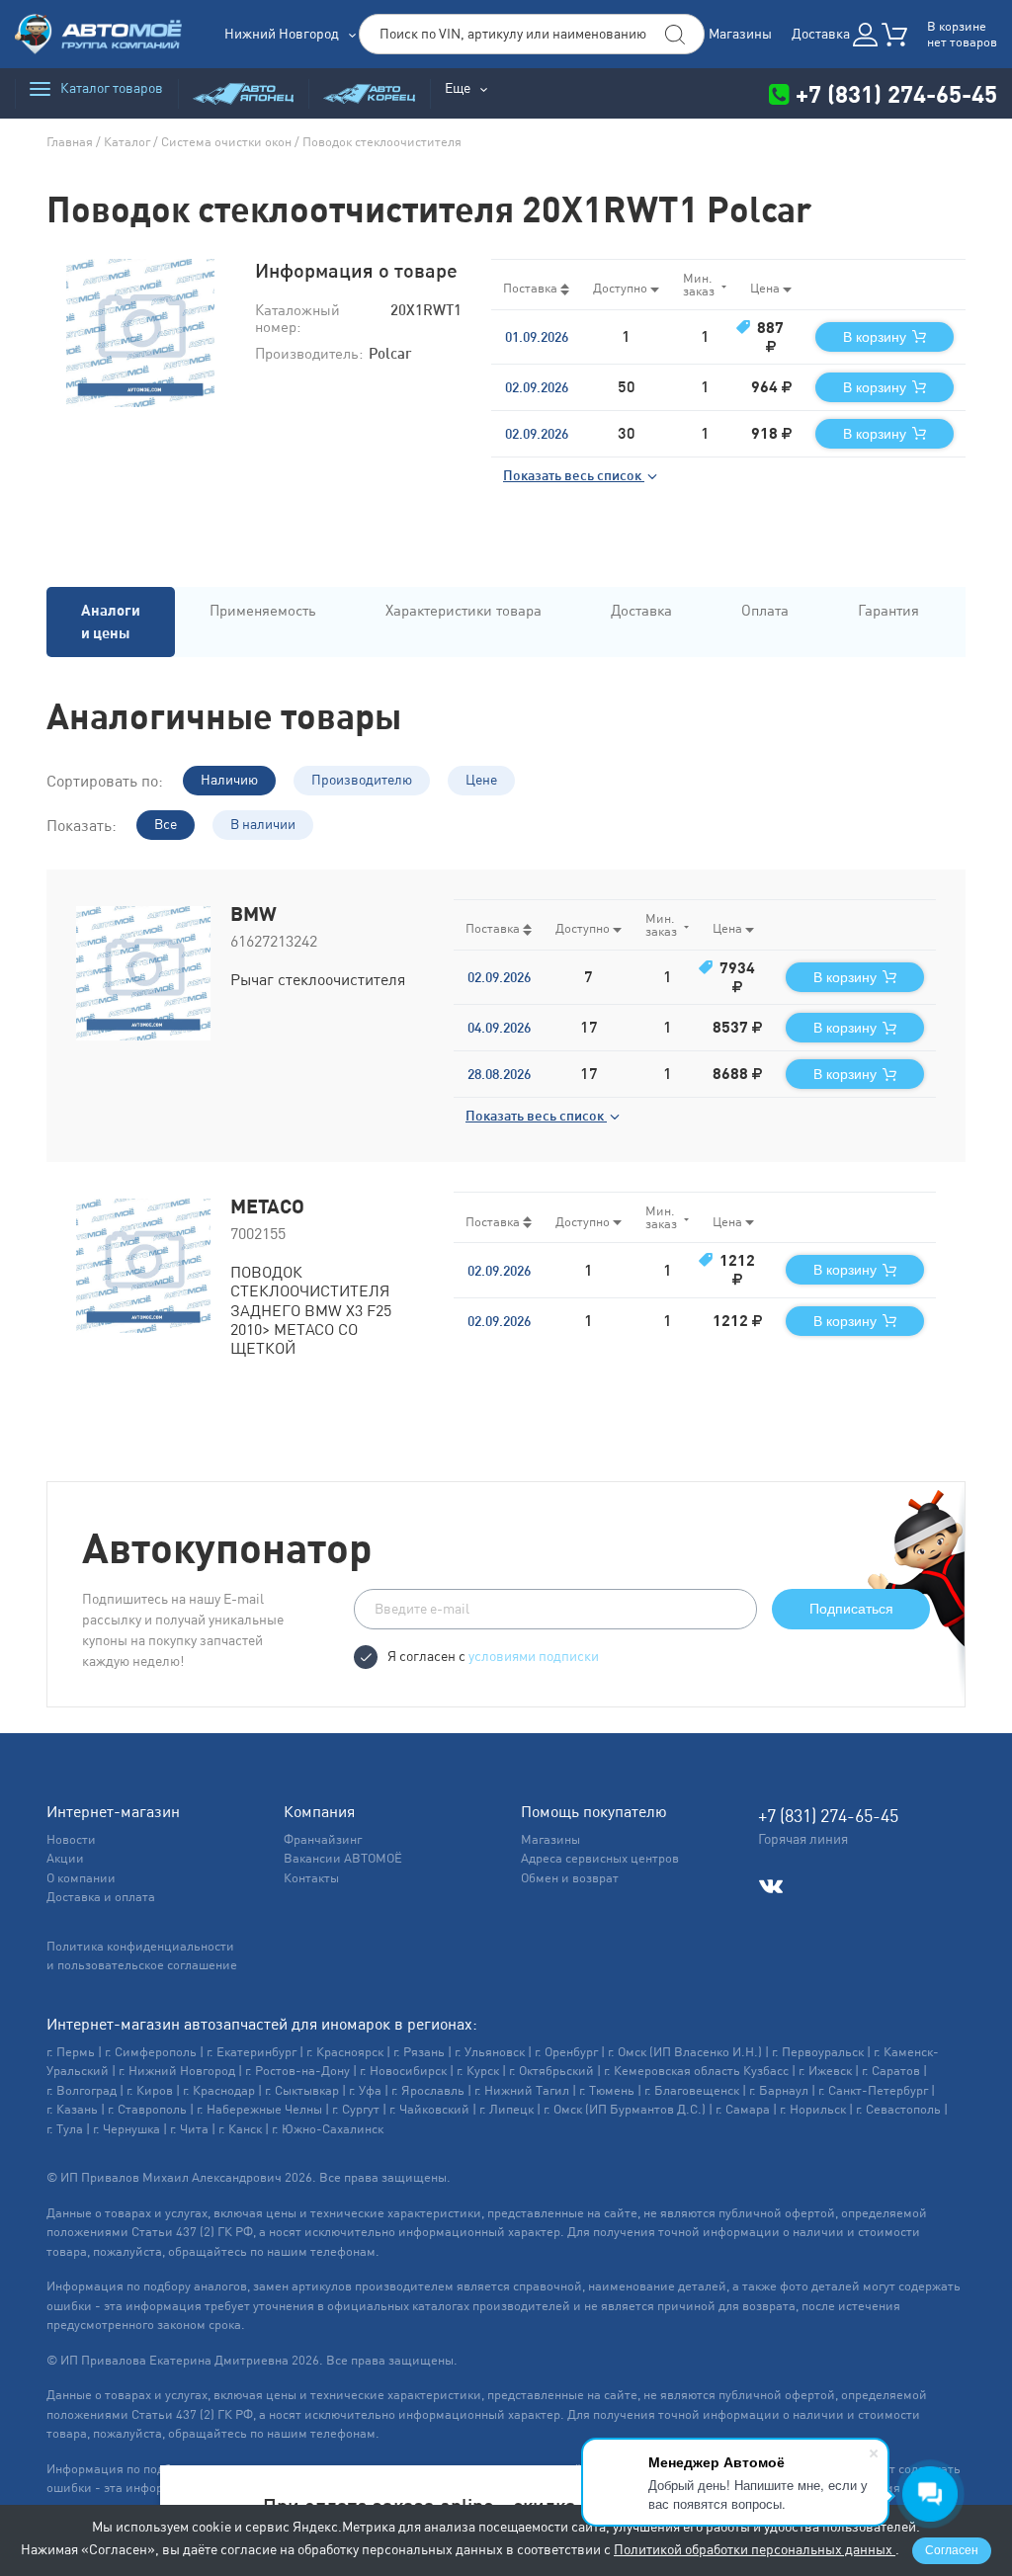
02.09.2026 (537, 387)
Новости (71, 1839)
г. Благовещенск (692, 2090)
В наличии (263, 824)
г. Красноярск (345, 2052)
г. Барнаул (779, 2090)
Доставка (821, 34)
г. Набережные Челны (259, 2109)
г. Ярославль (428, 2090)
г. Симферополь (151, 2052)
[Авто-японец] (243, 93)
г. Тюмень (607, 2090)
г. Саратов (891, 2071)
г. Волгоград (82, 2090)
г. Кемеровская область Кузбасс (696, 2071)
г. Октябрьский (551, 2071)
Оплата (765, 610)
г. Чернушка (126, 2129)
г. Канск (240, 2129)
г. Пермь (71, 2052)
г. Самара (743, 2109)
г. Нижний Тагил (522, 2090)
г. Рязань (419, 2052)
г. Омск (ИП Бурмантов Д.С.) (625, 2109)
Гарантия (888, 610)
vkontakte (770, 1887)
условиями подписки (534, 1656)
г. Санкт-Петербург (873, 2090)
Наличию (229, 780)
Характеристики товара (464, 610)
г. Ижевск (825, 2071)
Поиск (675, 35)
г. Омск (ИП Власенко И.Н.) (685, 2052)
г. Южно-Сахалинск (328, 2129)
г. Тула (65, 2129)
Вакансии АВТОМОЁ (343, 1858)
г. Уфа (365, 2090)
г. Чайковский (429, 2109)
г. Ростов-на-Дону (297, 2071)
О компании (81, 1878)
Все (166, 824)
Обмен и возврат (570, 1878)
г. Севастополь (898, 2109)
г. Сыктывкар (302, 2090)
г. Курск (478, 2071)
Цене (481, 780)
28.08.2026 (499, 1074)
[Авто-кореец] (369, 93)
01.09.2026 (537, 337)
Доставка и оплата (101, 1897)
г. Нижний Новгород (177, 2071)
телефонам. (345, 2251)
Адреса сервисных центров (600, 1858)
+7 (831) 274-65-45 (893, 93)
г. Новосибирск (403, 2071)
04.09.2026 (499, 1028)
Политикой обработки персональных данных (755, 2549)
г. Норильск (813, 2109)
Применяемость (263, 610)
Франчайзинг (323, 1839)
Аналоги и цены (111, 622)
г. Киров (150, 2090)
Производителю (362, 780)
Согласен (952, 2550)
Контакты (311, 1878)
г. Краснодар (219, 2090)
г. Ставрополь (147, 2109)
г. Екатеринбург (252, 2052)
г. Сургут (356, 2109)
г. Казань (72, 2109)
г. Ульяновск (490, 2052)
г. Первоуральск (818, 2052)
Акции (65, 1858)
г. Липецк (506, 2109)
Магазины (740, 34)
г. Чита (189, 2129)
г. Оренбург (566, 2052)
